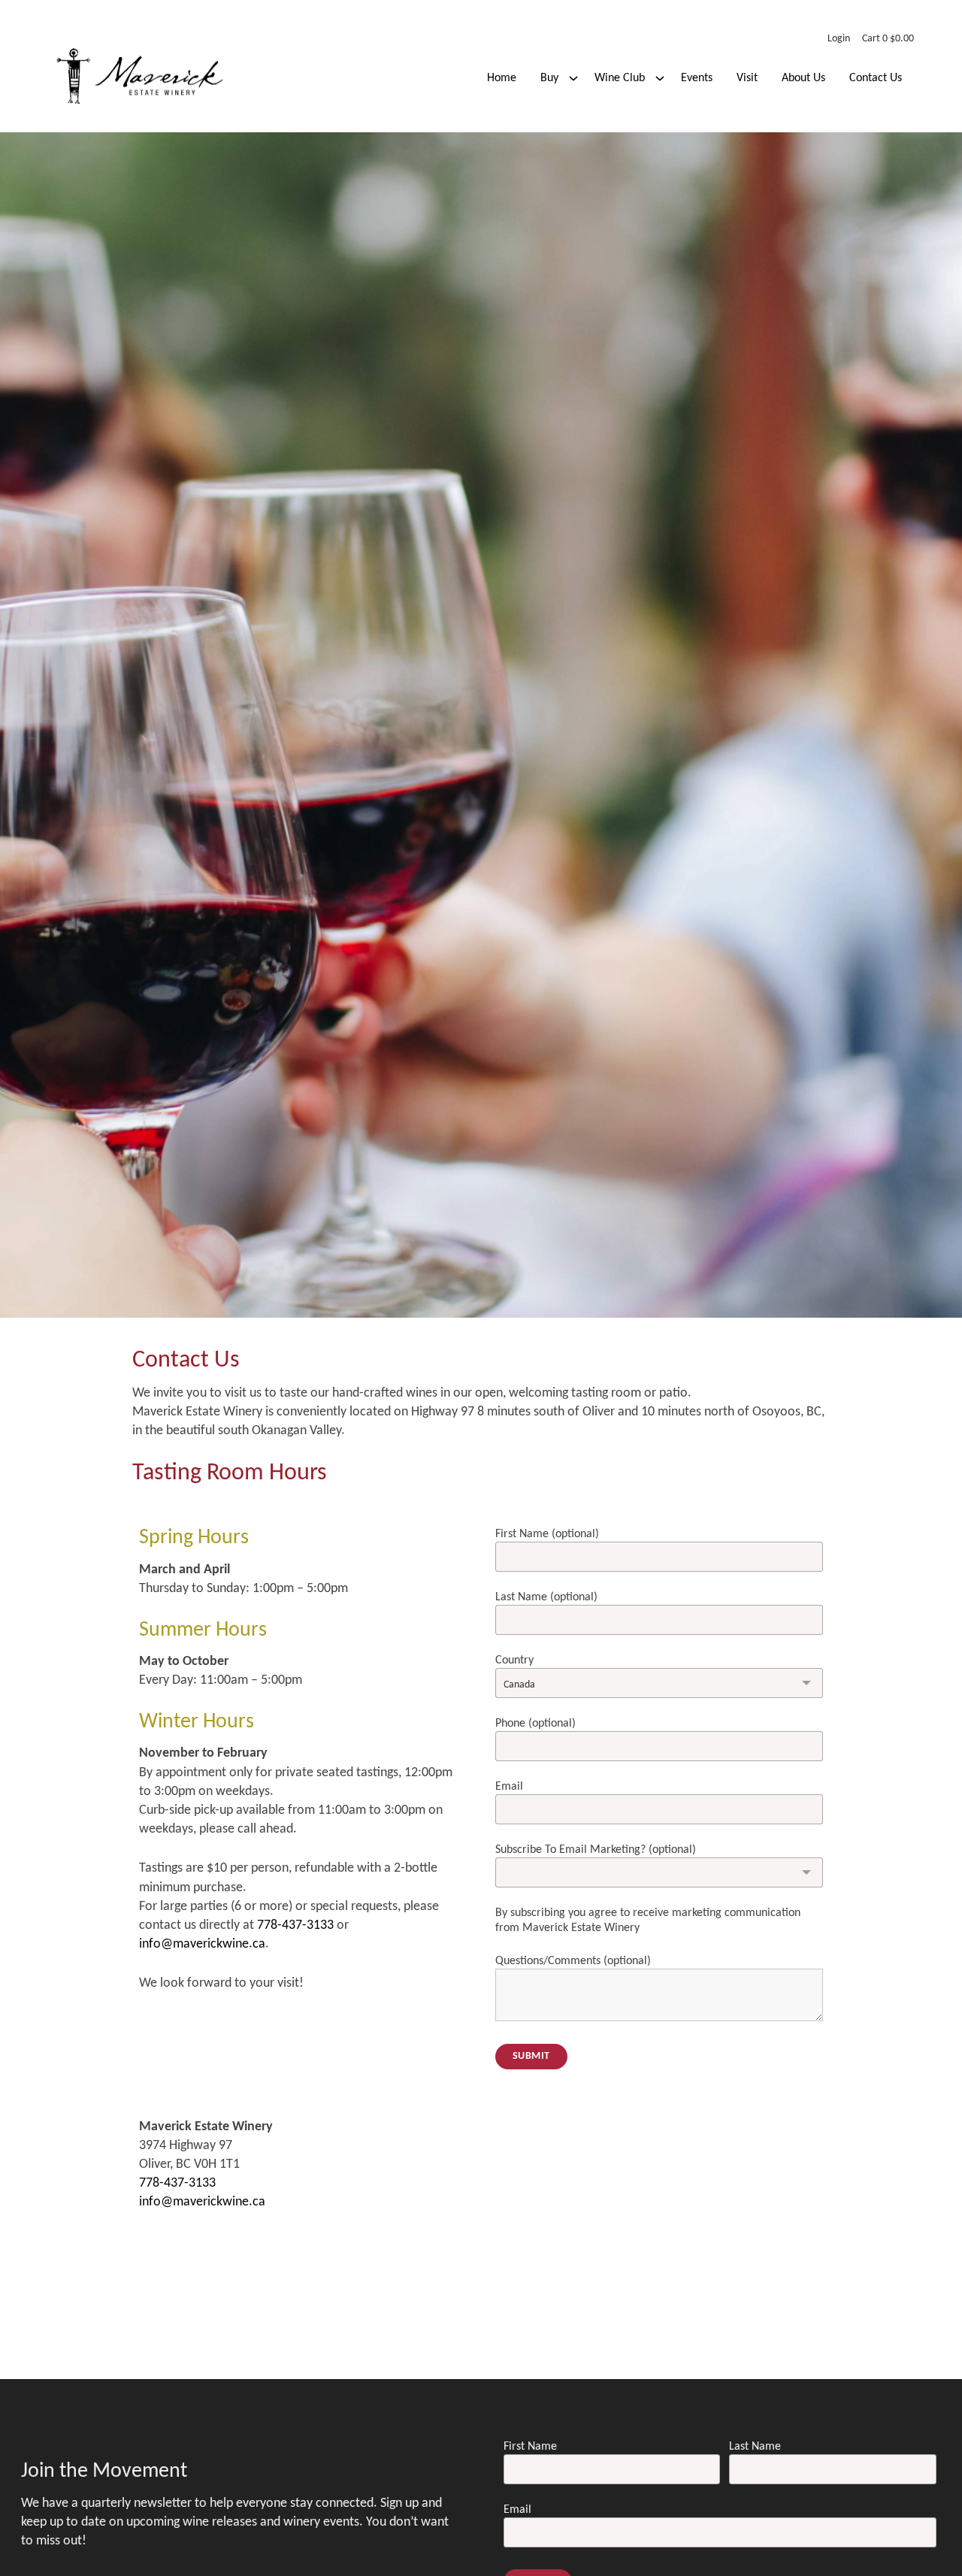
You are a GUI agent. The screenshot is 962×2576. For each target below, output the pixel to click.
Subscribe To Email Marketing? (596, 1850)
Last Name (546, 1597)
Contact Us (876, 78)
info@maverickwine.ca (202, 1944)
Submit (531, 2056)
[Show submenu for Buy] (573, 78)
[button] (888, 39)
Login (839, 39)
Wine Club (620, 78)
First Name (547, 1534)
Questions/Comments (573, 1961)
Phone (535, 1724)
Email (509, 1787)
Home (502, 78)
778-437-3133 (295, 1925)
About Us (803, 78)
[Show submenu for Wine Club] (660, 78)
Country (514, 1660)
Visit (747, 78)
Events (697, 78)
